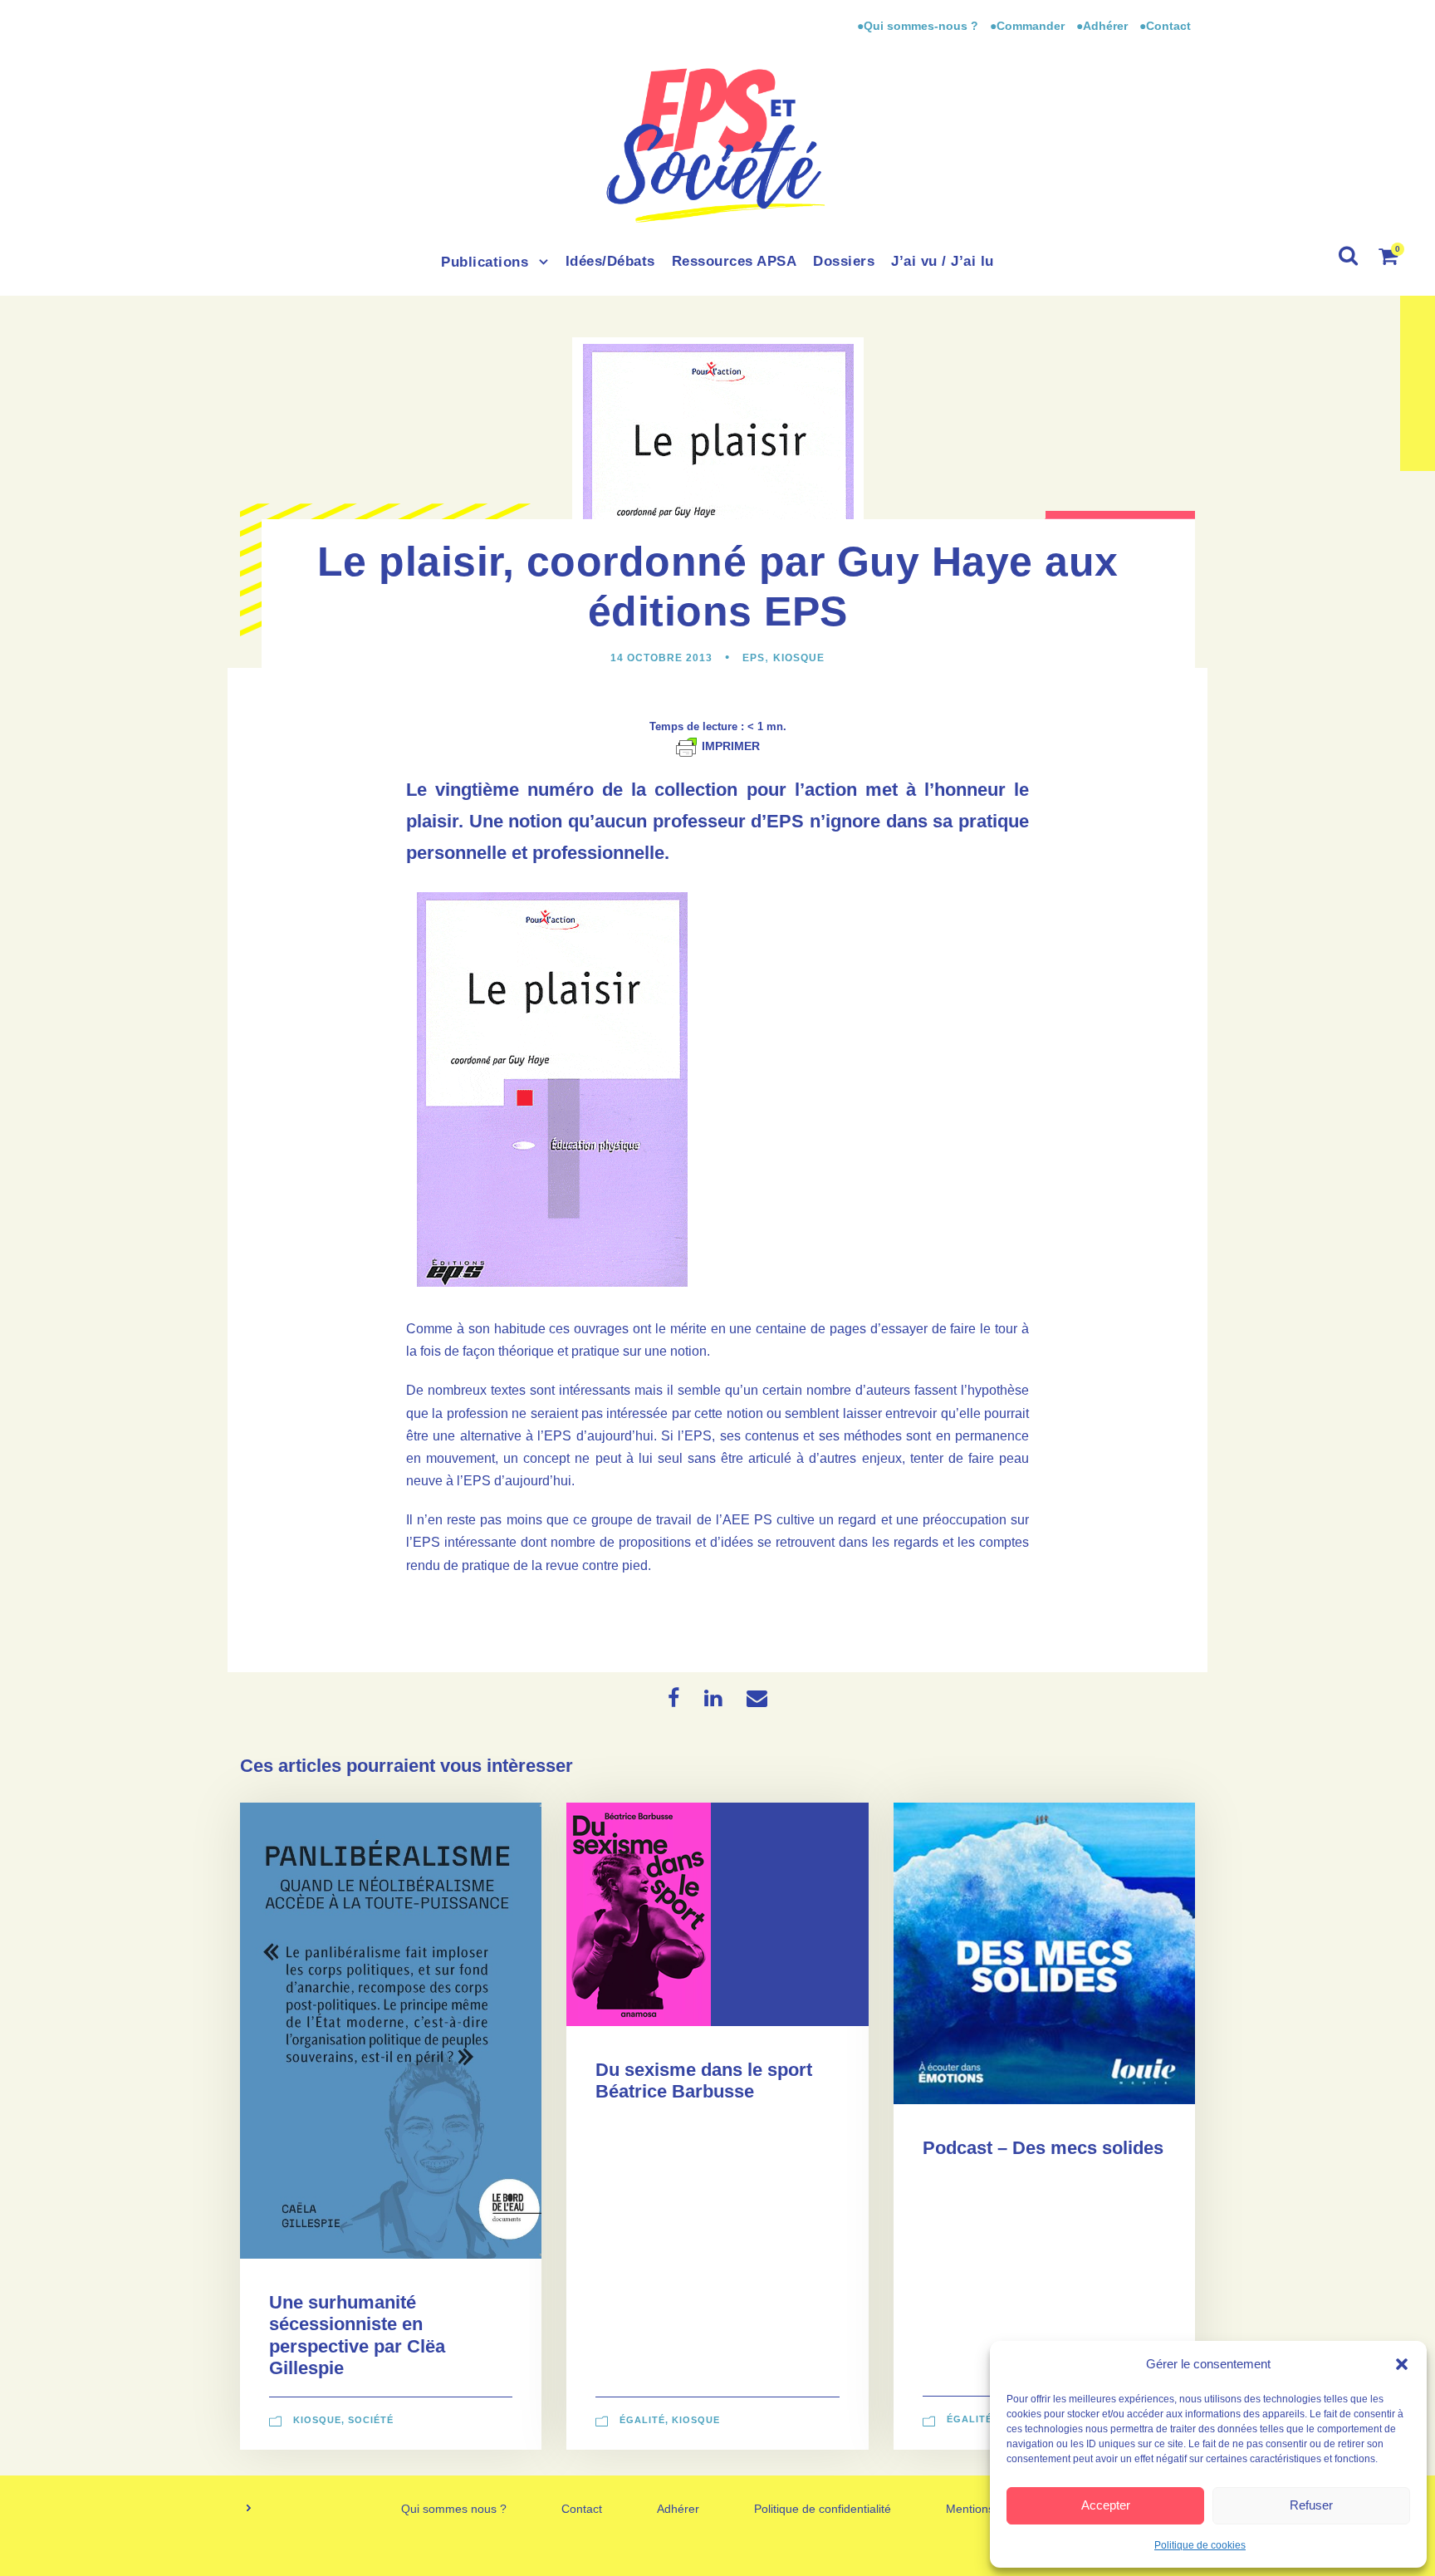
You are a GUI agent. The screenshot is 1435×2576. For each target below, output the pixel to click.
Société (371, 2420)
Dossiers (844, 261)
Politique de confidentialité (823, 2509)
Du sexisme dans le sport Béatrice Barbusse (704, 2080)
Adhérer (678, 2509)
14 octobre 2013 (661, 658)
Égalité (642, 2420)
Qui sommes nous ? (454, 2509)
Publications (485, 262)
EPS (754, 658)
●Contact (1165, 26)
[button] (1402, 2364)
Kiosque (799, 658)
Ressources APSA (735, 261)
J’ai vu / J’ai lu (943, 261)
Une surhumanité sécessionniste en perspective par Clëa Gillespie (357, 2335)
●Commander (1027, 26)
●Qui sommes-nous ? (919, 26)
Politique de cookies (1200, 2545)
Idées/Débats (610, 261)
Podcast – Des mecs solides (1043, 2148)
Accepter (1106, 2505)
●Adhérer (1104, 26)
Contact (582, 2509)
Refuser (1311, 2505)
